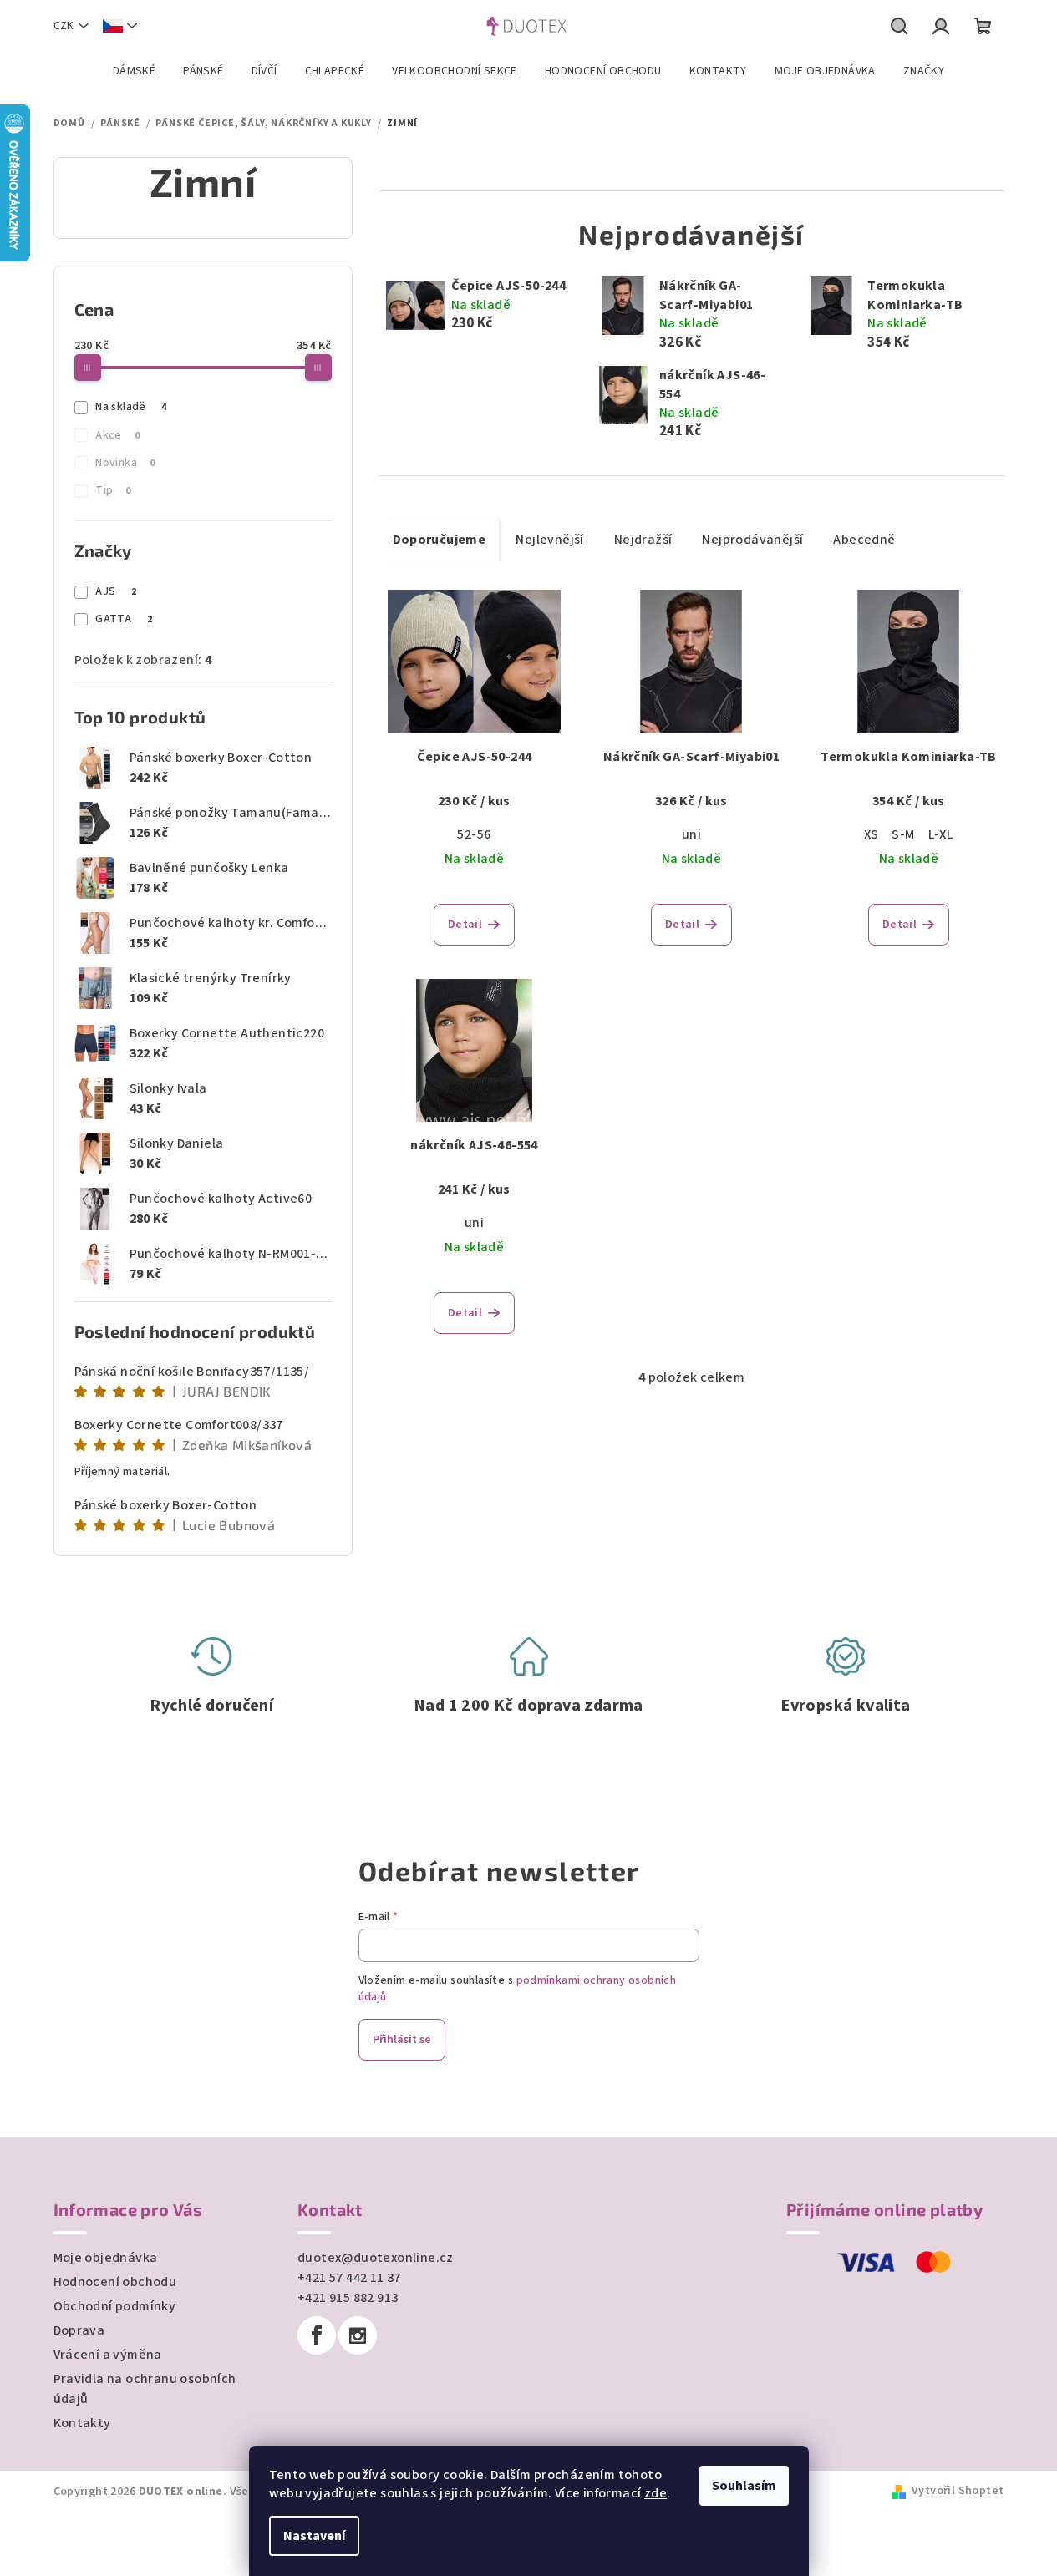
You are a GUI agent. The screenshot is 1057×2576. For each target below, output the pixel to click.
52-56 (474, 834)
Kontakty (82, 2423)
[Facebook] (317, 2335)
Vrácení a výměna (108, 2355)
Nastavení (314, 2536)
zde (656, 2493)
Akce (117, 435)
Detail (465, 925)
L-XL (941, 834)
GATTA (124, 619)
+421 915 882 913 (348, 2298)
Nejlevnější (549, 540)
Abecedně (864, 540)
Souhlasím (744, 2486)
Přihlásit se (402, 2040)
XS (872, 834)
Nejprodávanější (752, 540)
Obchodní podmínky (115, 2306)
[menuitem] (134, 71)
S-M (903, 834)
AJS (116, 591)
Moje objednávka (106, 2258)
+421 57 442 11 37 (349, 2278)
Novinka (125, 463)
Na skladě (131, 407)
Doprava (79, 2330)
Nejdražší (643, 540)
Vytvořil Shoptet (958, 2491)
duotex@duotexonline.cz (376, 2258)
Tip (113, 490)
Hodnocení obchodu (115, 2282)
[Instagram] (358, 2335)
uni (691, 834)
